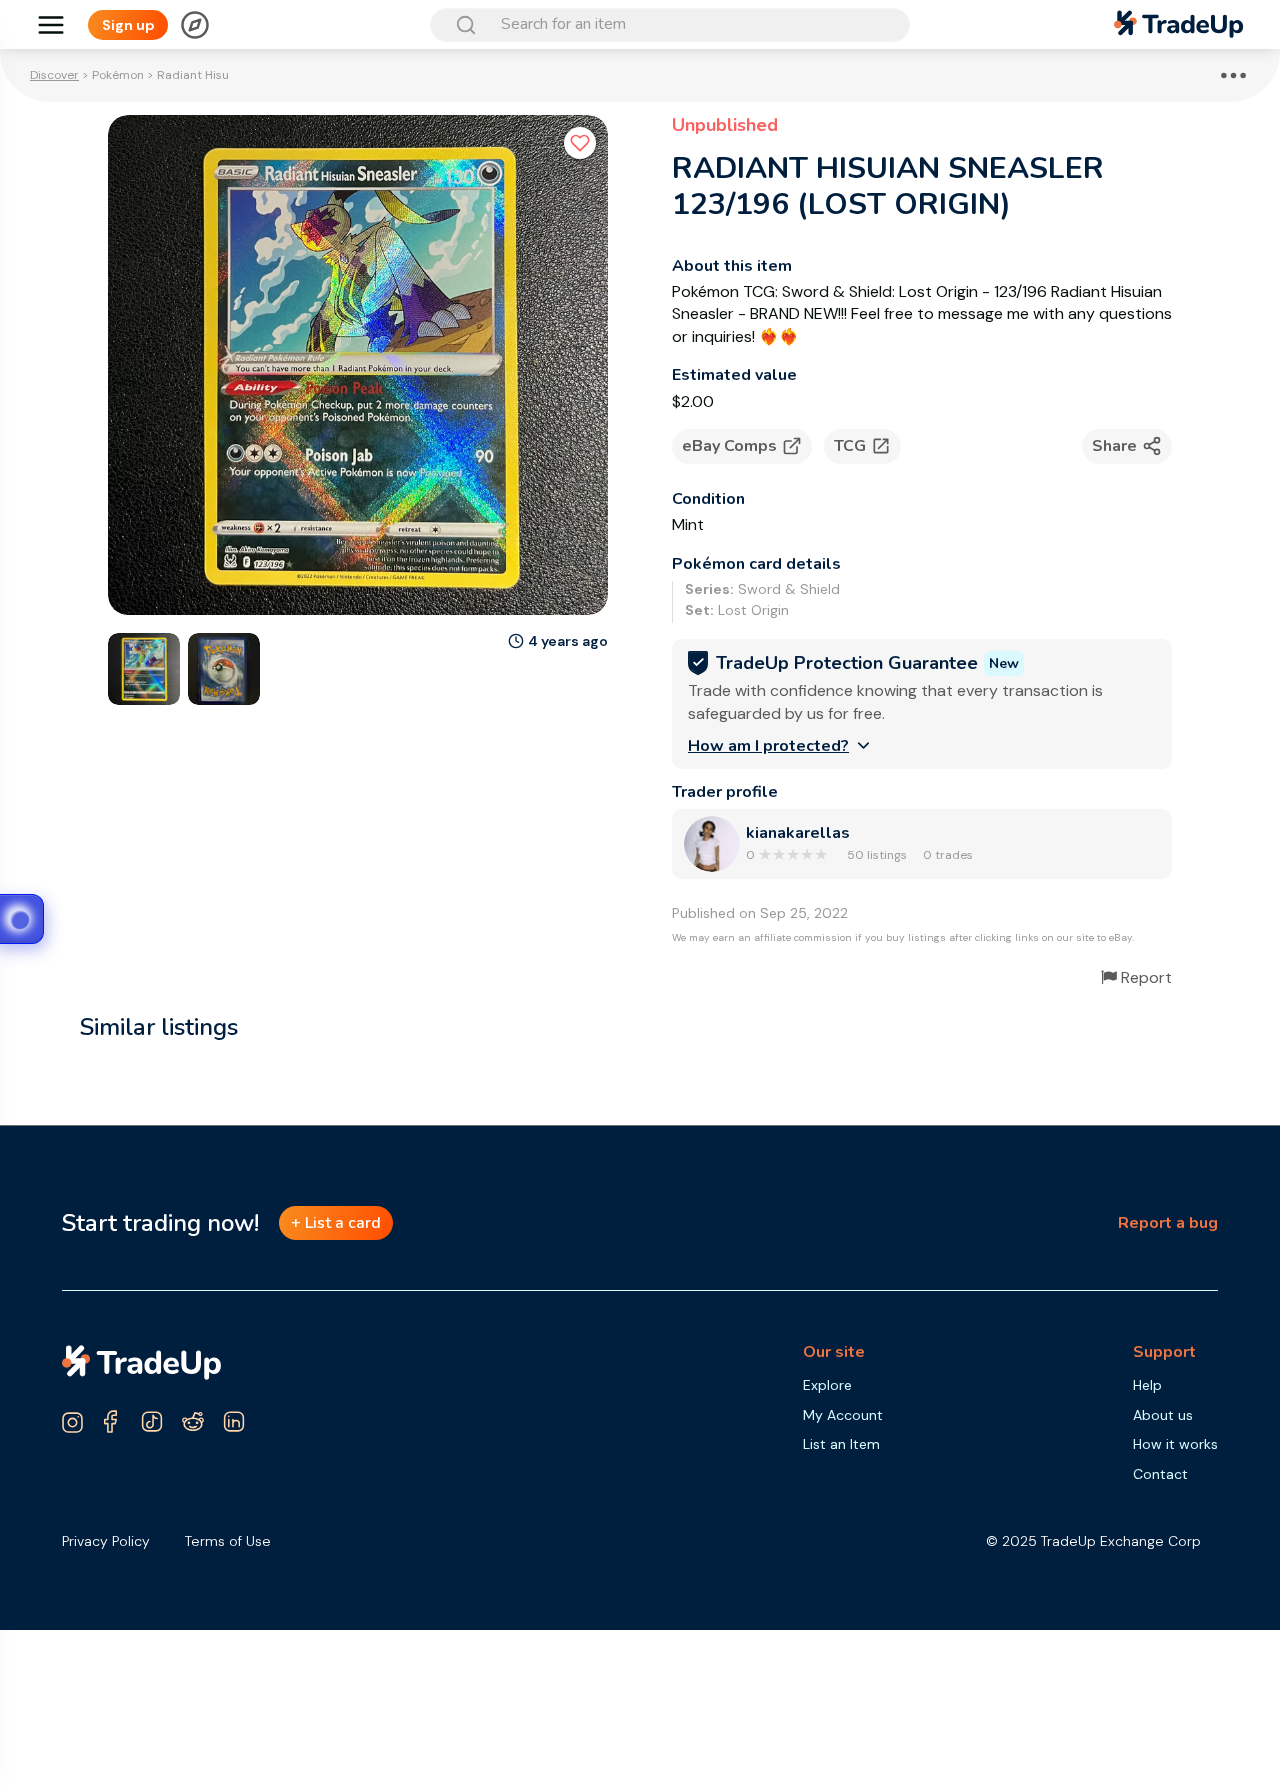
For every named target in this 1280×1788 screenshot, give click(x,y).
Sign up (128, 25)
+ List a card (336, 1223)
